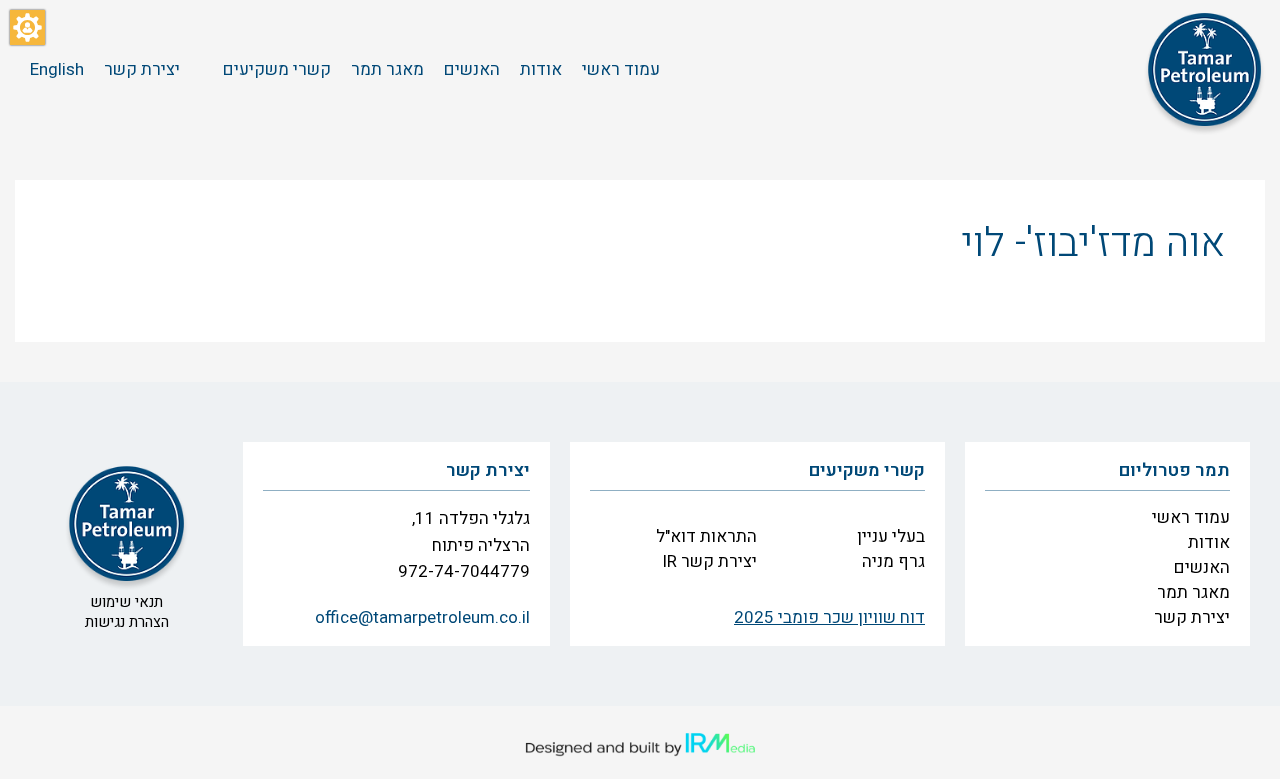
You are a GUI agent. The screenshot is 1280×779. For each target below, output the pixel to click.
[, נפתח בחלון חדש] (640, 745)
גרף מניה (893, 561)
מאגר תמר (1193, 592)
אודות (1209, 542)
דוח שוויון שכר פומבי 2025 (829, 617)
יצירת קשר (1192, 617)
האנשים (1202, 567)
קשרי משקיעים (867, 470)
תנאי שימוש (126, 602)
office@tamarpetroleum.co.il (422, 617)
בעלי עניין (891, 536)
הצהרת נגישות (127, 622)
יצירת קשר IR (709, 561)
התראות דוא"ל (706, 536)
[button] (27, 27)
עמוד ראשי (1191, 517)
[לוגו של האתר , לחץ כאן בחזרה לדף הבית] (1205, 70)
